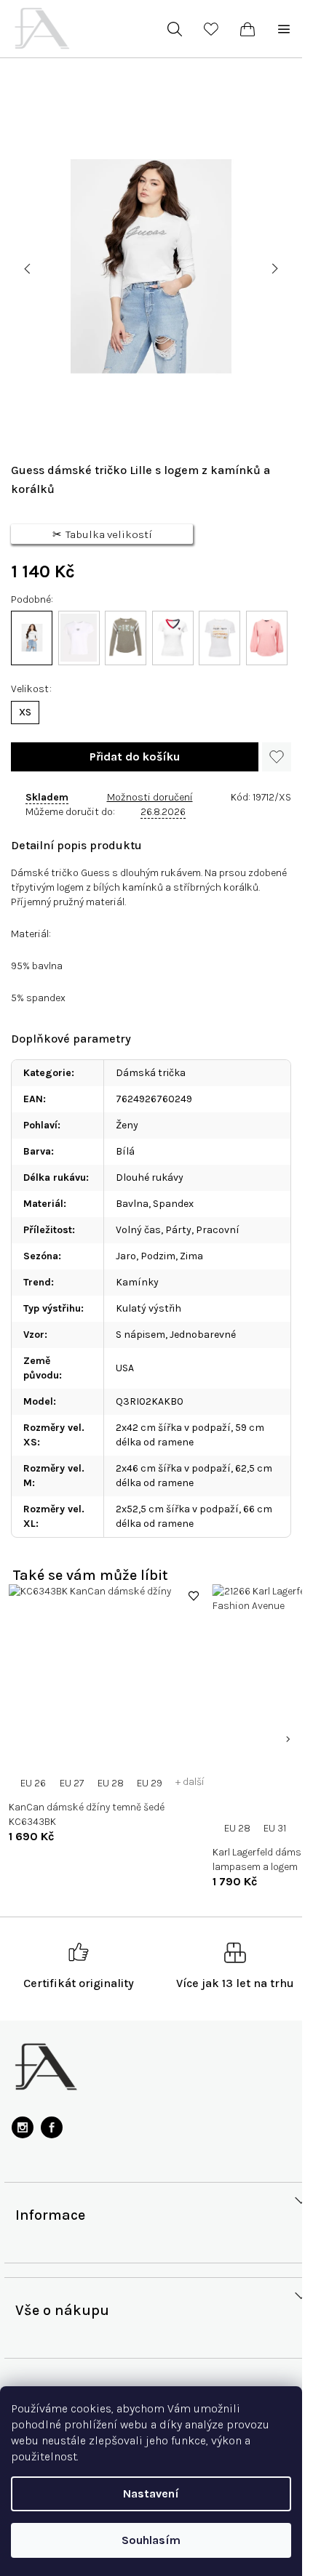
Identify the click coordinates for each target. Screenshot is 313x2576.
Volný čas (138, 1230)
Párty (178, 1230)
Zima (191, 1256)
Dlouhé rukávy (150, 1177)
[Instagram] (23, 2127)
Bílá (125, 1151)
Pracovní (218, 1230)
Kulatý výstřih (148, 1308)
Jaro (126, 1256)
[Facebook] (52, 2127)
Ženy (127, 1125)
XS (25, 712)
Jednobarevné (203, 1335)
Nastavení (151, 2493)
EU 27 (72, 1783)
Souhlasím (151, 2540)
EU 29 (150, 1783)
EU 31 (275, 1828)
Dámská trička (151, 1073)
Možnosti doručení (150, 797)
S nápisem (140, 1335)
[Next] (288, 1739)
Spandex (173, 1204)
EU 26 (33, 1783)
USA (125, 1368)
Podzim (158, 1256)
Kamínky (137, 1282)
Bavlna (132, 1204)
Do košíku (135, 757)
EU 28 (111, 1783)
